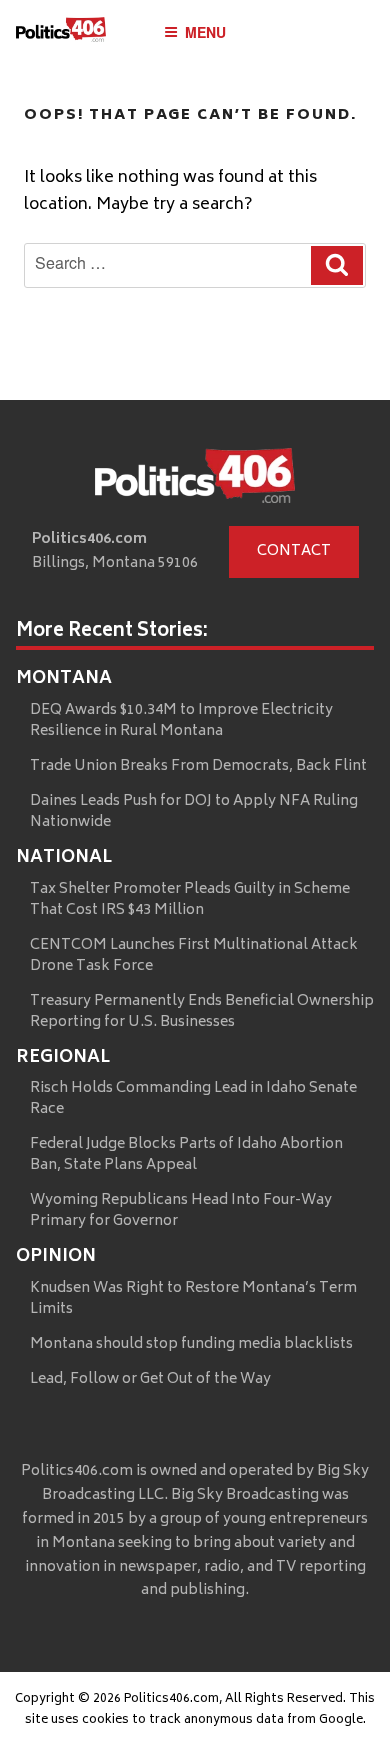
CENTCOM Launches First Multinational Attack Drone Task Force (194, 956)
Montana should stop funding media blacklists (191, 1344)
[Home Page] (61, 34)
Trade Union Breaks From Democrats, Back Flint (198, 766)
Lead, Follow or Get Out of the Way (150, 1379)
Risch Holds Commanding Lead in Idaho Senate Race (193, 1099)
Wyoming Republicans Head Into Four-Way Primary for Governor (181, 1211)
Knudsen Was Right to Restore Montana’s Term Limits (193, 1299)
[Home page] (195, 480)
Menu (205, 32)
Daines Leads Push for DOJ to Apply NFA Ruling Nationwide (194, 812)
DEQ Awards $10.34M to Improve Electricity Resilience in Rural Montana (181, 721)
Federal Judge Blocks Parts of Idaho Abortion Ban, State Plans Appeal (186, 1155)
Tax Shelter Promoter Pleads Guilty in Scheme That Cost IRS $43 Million (190, 900)
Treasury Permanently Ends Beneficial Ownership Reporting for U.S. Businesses (202, 1012)
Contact (294, 551)
